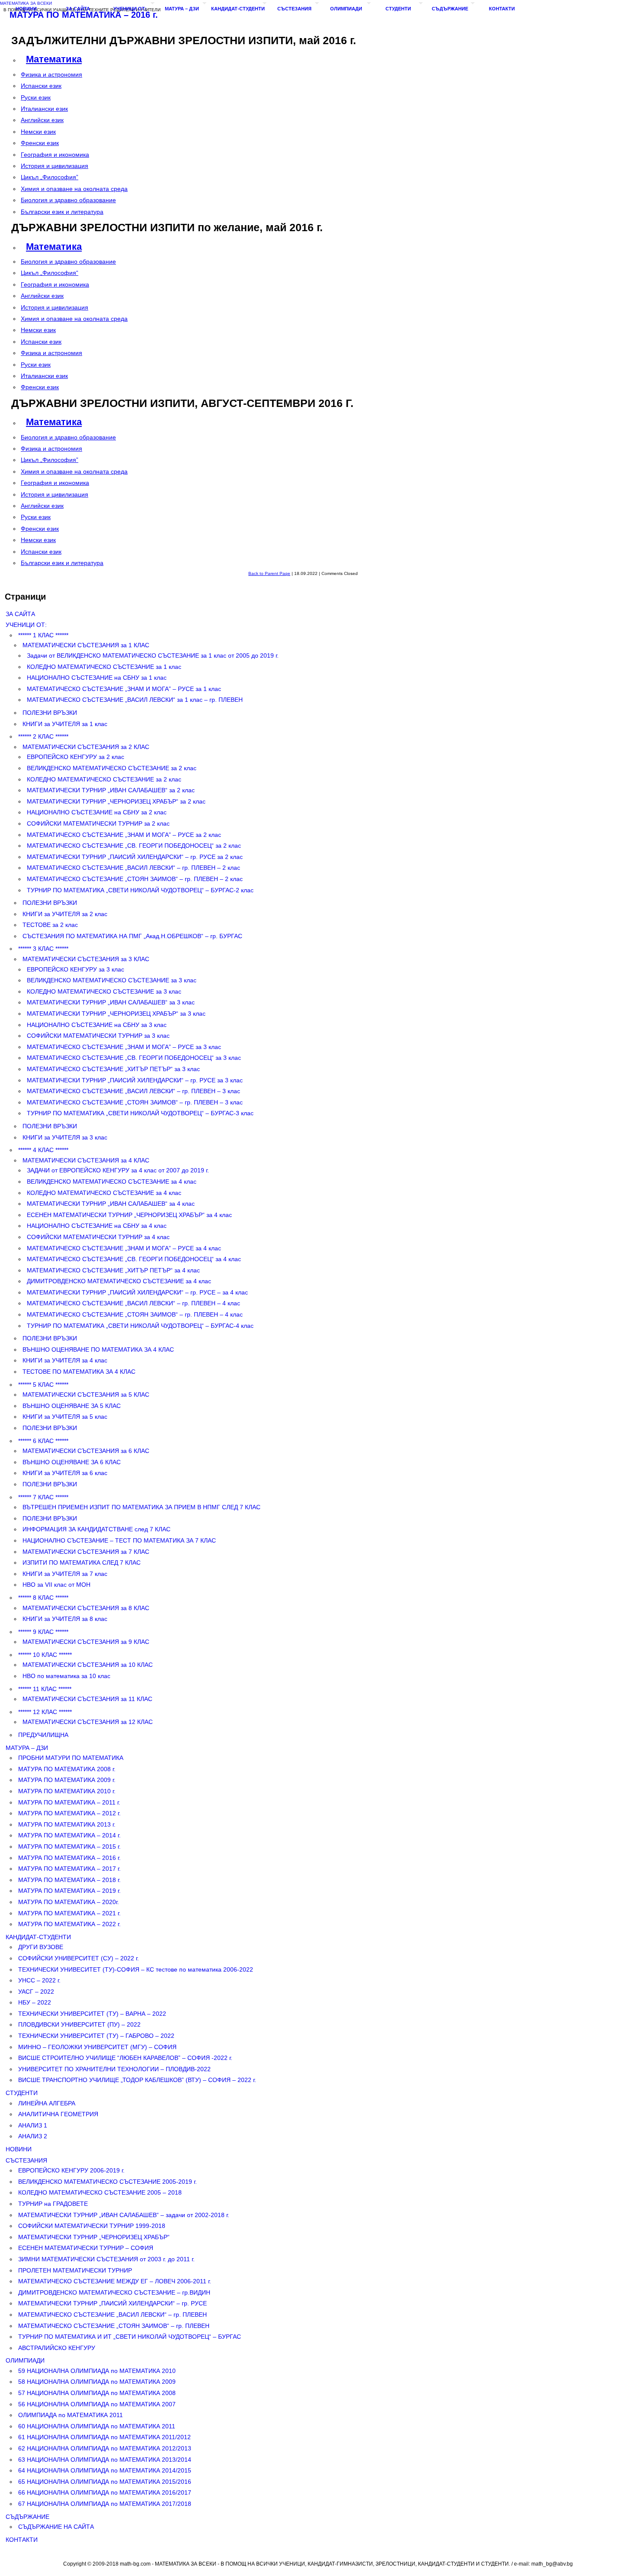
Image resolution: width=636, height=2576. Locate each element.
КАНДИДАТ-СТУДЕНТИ (238, 9)
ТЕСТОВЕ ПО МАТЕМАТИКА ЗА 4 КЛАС (79, 1372)
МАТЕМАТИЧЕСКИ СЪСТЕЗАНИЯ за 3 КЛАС (86, 959)
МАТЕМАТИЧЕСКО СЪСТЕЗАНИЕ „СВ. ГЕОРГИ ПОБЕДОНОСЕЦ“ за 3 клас (134, 1058)
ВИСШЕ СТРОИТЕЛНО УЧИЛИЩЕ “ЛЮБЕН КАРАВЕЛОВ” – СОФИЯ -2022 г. (125, 2058)
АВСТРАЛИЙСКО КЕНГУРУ (57, 2348)
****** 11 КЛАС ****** (45, 1689)
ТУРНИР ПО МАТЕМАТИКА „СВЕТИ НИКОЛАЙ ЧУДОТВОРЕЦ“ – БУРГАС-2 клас (140, 890)
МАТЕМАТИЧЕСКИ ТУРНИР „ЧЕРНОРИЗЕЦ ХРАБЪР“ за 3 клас (116, 1014)
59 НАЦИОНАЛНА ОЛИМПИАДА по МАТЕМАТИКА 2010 (97, 2371)
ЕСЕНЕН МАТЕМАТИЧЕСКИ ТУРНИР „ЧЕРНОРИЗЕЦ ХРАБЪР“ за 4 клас (129, 1215)
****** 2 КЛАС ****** (43, 736)
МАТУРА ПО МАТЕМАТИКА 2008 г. (67, 1769)
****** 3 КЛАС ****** (43, 949)
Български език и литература (62, 212)
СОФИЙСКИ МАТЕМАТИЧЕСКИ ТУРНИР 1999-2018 (92, 2226)
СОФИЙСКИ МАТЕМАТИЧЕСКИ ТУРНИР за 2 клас (98, 823)
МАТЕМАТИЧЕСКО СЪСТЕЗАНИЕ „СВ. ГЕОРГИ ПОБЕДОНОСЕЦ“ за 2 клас (134, 846)
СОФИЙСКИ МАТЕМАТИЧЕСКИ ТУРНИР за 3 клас (98, 1036)
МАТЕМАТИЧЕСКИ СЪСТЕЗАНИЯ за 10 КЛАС (88, 1665)
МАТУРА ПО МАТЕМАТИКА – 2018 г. (69, 1880)
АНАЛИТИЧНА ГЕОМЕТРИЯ (58, 2114)
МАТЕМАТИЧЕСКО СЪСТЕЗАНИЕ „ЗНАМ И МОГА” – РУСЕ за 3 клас (124, 1047)
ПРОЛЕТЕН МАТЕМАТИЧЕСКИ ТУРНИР (75, 2270)
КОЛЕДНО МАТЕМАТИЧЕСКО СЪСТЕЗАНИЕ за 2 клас (104, 779)
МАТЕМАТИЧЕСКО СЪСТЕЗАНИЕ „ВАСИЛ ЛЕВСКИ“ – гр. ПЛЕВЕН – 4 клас (133, 1303)
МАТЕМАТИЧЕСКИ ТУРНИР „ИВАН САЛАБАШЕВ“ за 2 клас (111, 790)
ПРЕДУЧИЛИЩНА (43, 1735)
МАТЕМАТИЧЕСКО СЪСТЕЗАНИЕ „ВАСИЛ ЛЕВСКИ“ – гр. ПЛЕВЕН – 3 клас (133, 1091)
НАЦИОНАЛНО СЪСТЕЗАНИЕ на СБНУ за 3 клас (97, 1025)
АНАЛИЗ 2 (33, 2136)
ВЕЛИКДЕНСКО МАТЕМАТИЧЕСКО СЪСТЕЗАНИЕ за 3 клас (112, 980)
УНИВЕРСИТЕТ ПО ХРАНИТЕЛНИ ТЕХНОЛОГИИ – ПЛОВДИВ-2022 (114, 2069)
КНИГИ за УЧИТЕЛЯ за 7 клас (65, 1574)
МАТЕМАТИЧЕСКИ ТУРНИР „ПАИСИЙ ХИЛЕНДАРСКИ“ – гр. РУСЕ (112, 2303)
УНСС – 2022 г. (39, 1980)
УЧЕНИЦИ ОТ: (130, 9)
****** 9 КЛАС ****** (43, 1632)
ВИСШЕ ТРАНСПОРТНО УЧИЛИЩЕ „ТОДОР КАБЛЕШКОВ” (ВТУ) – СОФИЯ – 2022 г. (137, 2080)
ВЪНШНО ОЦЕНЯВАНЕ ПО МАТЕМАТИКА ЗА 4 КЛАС (98, 1349)
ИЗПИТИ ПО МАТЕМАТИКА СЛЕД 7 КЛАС (82, 1562)
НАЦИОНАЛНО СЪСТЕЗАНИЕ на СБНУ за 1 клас (97, 678)
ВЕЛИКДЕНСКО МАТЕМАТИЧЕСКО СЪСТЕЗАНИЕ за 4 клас (112, 1181)
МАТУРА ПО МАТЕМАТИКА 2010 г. (67, 1791)
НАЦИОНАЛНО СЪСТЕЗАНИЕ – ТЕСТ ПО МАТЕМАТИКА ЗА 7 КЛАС (119, 1540)
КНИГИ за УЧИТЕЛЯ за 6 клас (65, 1473)
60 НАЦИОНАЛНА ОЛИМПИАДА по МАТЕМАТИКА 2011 (97, 2426)
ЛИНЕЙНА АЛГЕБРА (47, 2103)
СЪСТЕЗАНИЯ (294, 9)
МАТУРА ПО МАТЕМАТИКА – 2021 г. (69, 1913)
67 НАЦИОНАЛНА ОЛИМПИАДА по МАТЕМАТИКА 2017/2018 (105, 2504)
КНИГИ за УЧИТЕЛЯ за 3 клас (65, 1137)
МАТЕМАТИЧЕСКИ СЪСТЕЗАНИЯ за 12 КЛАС (88, 1722)
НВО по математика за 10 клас (66, 1676)
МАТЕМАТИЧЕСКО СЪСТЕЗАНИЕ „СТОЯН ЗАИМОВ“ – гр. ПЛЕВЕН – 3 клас (135, 1102)
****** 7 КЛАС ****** (43, 1497)
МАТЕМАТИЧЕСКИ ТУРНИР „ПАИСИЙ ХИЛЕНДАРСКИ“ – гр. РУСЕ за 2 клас (135, 857)
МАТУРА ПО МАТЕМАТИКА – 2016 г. (69, 1858)
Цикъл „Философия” (50, 177)
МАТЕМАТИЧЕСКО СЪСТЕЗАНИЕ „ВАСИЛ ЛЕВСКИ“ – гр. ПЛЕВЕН (112, 2315)
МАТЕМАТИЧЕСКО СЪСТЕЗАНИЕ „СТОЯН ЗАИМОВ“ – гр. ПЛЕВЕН (114, 2326)
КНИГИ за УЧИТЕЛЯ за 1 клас (65, 724)
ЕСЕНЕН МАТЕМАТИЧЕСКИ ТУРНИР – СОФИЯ (86, 2248)
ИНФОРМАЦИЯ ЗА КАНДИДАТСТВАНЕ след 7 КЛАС (96, 1529)
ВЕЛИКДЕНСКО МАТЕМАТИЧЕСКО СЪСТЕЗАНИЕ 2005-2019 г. (108, 2182)
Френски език (40, 143)
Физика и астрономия (51, 74)
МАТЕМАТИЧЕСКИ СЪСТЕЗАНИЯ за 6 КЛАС (86, 1451)
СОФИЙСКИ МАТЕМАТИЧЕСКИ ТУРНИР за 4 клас (98, 1237)
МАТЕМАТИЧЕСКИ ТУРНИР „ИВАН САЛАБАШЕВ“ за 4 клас (111, 1204)
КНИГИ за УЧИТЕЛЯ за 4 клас (65, 1360)
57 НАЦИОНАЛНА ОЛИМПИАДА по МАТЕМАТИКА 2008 (97, 2393)
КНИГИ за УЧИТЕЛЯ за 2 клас (65, 914)
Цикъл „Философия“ (50, 273)
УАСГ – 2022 (36, 1992)
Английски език (42, 120)
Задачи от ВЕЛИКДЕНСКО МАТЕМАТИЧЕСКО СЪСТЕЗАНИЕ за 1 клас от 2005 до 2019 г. (153, 655)
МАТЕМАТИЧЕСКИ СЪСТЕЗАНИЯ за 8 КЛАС (86, 1608)
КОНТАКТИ (502, 9)
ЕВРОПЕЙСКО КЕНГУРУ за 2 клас (75, 757)
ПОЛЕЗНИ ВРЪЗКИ (50, 713)
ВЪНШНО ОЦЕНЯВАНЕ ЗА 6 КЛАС (72, 1462)
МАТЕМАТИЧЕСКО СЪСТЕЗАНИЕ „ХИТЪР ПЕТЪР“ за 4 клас (113, 1270)
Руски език (36, 97)
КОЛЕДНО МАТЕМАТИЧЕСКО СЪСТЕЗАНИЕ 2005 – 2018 (100, 2192)
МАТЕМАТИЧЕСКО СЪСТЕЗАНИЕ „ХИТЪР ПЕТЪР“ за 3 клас (113, 1069)
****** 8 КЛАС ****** (43, 1598)
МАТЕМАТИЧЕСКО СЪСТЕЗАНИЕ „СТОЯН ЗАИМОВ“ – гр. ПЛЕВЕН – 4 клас (135, 1314)
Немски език (38, 132)
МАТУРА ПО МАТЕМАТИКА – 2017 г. (69, 1869)
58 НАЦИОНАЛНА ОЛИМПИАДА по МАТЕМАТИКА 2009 (97, 2382)
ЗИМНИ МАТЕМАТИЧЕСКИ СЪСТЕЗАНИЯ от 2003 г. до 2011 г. (106, 2259)
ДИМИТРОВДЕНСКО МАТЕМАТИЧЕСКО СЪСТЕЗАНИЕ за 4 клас (119, 1281)
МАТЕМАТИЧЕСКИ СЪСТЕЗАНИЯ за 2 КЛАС (86, 747)
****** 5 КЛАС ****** (43, 1385)
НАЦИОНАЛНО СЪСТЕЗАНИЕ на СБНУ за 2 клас (97, 812)
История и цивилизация (55, 166)
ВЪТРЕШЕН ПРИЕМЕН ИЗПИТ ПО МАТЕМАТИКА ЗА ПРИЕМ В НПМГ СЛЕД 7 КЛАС (141, 1507)
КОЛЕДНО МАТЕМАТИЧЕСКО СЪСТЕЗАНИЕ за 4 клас (104, 1193)
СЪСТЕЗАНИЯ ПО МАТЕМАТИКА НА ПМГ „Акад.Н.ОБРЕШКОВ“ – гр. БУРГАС (132, 936)
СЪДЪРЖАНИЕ (450, 9)
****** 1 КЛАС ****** (43, 635)
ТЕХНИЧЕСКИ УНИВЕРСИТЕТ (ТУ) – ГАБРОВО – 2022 (96, 2036)
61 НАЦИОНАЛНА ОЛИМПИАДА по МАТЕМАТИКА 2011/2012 (104, 2437)
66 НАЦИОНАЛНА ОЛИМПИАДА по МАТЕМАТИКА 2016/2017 (105, 2492)
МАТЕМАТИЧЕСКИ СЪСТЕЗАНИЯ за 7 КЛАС (86, 1552)
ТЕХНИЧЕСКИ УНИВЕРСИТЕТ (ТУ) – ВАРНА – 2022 (92, 2014)
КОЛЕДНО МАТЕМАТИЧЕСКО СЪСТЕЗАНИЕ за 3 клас (104, 991)
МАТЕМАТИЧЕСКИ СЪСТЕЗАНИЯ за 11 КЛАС (87, 1699)
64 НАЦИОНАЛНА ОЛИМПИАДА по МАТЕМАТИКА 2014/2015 (105, 2470)
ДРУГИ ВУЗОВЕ (41, 1947)
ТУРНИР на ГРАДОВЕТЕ (53, 2204)
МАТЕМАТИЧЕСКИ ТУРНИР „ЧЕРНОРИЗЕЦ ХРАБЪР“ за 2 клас (116, 801)
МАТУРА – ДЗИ (182, 9)
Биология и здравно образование (68, 200)
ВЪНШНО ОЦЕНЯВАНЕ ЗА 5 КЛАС (72, 1406)
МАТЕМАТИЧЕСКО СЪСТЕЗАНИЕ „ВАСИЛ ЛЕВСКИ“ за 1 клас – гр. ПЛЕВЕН (135, 700)
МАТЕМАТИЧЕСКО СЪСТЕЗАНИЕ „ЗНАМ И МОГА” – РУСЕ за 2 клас (124, 835)
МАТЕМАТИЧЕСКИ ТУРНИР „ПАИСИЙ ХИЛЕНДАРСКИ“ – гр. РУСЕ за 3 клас (135, 1080)
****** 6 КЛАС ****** (43, 1441)
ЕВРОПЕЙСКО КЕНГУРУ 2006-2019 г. (71, 2170)
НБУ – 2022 (35, 2002)
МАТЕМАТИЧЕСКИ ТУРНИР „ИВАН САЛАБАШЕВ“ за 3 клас (111, 1002)
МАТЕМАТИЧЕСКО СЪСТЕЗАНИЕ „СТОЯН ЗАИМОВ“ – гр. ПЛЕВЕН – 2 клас (135, 879)
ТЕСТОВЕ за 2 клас (50, 925)
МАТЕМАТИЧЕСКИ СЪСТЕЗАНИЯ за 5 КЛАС (86, 1395)
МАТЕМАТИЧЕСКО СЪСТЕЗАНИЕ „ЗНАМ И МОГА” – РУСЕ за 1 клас (124, 689)
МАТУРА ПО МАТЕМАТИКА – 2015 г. (69, 1846)
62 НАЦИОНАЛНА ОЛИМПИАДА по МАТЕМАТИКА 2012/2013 (105, 2448)
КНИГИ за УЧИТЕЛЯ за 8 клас (65, 1619)
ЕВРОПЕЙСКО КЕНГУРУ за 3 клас (75, 969)
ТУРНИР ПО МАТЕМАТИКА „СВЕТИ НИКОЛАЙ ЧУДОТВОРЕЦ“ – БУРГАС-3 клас (140, 1113)
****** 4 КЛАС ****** (43, 1150)
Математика (54, 59)
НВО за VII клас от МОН (56, 1585)
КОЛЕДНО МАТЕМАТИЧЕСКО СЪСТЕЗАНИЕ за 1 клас (104, 667)
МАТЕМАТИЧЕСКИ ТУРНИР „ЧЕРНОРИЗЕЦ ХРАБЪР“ (94, 2237)
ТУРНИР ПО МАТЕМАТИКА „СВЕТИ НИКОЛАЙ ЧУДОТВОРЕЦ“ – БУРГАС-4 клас (140, 1326)
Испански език (41, 86)
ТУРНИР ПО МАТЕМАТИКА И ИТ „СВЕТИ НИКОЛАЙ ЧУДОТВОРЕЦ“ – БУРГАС (130, 2337)
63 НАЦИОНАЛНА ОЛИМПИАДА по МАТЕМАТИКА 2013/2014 (105, 2460)
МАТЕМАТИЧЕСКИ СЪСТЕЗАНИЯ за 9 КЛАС (86, 1642)
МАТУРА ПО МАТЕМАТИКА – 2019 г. (69, 1891)
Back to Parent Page (269, 573)
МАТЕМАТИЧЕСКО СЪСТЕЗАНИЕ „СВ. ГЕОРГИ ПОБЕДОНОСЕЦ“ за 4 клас (134, 1259)
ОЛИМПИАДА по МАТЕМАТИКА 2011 (71, 2415)
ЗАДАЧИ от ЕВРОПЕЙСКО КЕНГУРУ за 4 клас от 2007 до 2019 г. (118, 1170)
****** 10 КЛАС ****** (45, 1655)
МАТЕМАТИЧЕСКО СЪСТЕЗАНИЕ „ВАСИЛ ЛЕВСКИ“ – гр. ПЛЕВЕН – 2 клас (133, 868)
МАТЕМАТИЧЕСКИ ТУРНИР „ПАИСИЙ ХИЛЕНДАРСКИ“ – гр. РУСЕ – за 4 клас (137, 1292)
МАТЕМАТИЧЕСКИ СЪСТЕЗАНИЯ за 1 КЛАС (86, 645)
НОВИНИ (26, 9)
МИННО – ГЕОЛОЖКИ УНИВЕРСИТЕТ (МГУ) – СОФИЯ (97, 2047)
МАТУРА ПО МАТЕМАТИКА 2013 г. (67, 1824)
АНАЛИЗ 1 (33, 2125)
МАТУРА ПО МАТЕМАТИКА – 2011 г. (69, 1802)
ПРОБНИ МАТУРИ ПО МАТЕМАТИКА (71, 1758)
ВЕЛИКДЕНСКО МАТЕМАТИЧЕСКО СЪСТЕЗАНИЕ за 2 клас (112, 768)
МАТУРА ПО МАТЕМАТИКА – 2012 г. (69, 1813)
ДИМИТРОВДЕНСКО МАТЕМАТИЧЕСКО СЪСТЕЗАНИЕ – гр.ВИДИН (114, 2292)
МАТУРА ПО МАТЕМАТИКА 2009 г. (67, 1780)
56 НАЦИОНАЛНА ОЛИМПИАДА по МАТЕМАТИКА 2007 (97, 2404)
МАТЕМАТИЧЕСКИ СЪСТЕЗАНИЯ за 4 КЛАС (86, 1160)
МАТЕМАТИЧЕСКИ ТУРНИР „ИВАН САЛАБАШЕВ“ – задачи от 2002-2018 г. (124, 2215)
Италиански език (44, 109)
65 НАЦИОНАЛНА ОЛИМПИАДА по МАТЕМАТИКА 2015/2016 (105, 2482)
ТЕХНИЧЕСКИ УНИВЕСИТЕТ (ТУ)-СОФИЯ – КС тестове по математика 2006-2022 (136, 1969)
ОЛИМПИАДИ (346, 9)
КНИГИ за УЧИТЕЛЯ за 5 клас (65, 1417)
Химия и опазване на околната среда (74, 189)
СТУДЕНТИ (398, 9)
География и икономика (55, 155)
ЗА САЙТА (78, 9)
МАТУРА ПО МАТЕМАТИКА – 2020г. (69, 1902)
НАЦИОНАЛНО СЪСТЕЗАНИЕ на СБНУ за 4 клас (97, 1226)
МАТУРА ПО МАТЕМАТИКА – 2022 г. (69, 1924)
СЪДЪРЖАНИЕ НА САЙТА (56, 2527)
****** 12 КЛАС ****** (45, 1712)
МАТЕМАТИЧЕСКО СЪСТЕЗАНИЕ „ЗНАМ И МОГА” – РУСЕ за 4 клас (124, 1248)
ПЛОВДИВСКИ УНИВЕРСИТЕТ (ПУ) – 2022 (79, 2024)
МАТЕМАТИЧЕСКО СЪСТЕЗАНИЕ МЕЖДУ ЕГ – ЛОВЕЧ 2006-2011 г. (115, 2281)
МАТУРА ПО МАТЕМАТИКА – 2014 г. (69, 1835)
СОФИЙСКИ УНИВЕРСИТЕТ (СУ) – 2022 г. (79, 1958)
